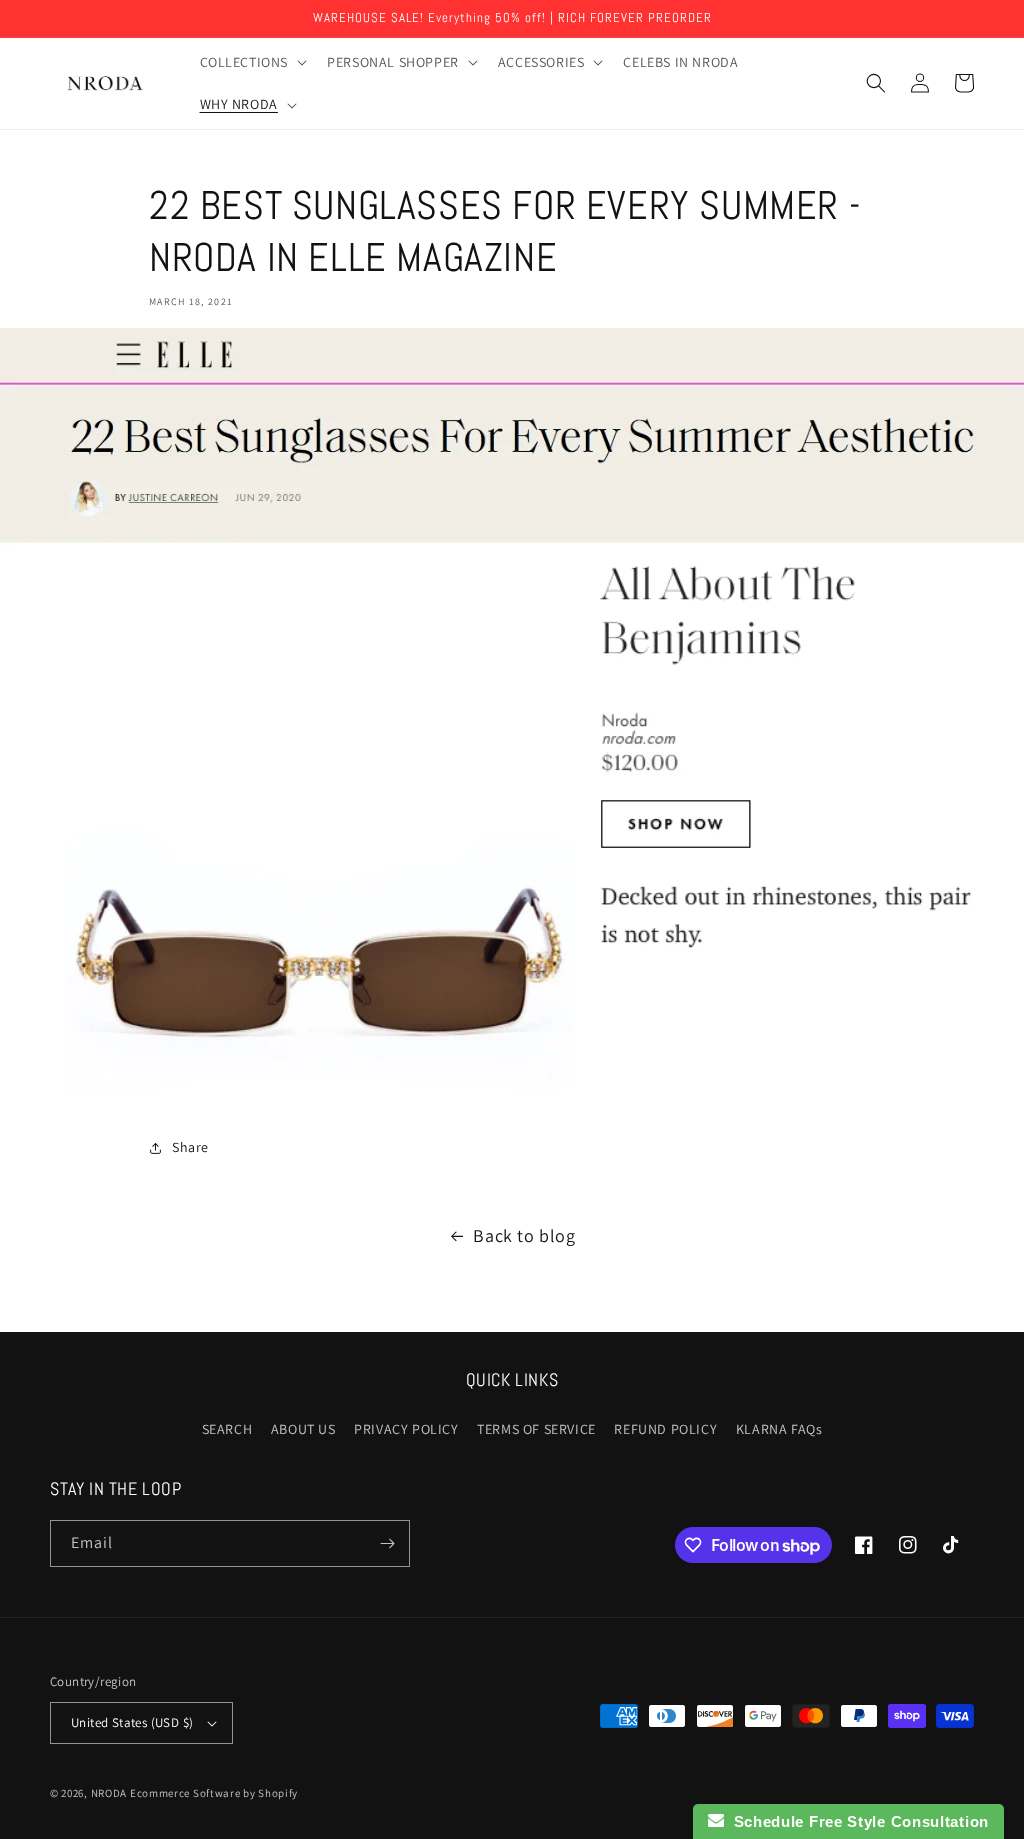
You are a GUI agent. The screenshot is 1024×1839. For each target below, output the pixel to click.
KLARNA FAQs (779, 1429)
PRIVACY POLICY (406, 1429)
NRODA (109, 1793)
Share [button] (190, 1147)
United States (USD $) (132, 1722)
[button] (252, 62)
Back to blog (524, 1235)
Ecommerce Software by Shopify (214, 1793)
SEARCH (227, 1429)
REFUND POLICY (665, 1429)
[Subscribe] (387, 1543)
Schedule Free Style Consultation (856, 1821)
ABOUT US (303, 1429)
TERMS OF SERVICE (536, 1429)
